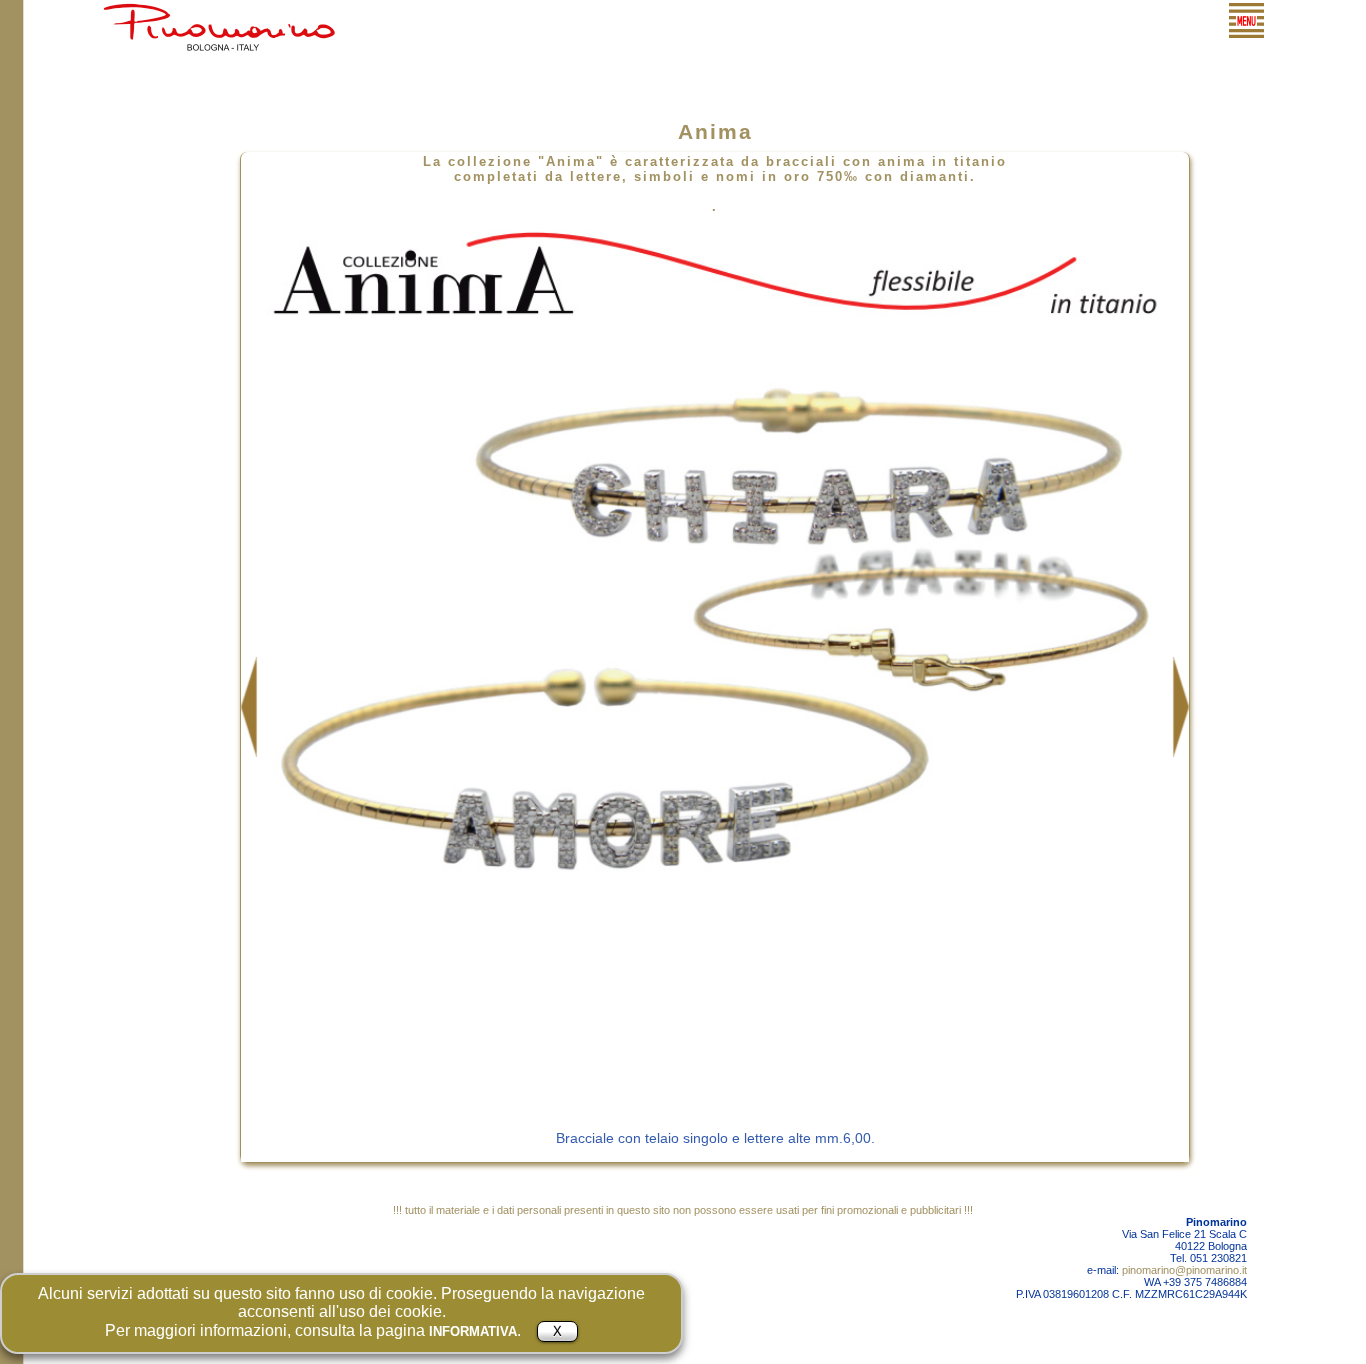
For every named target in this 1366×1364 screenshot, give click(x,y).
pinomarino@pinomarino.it (1184, 1270)
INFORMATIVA (473, 1331)
